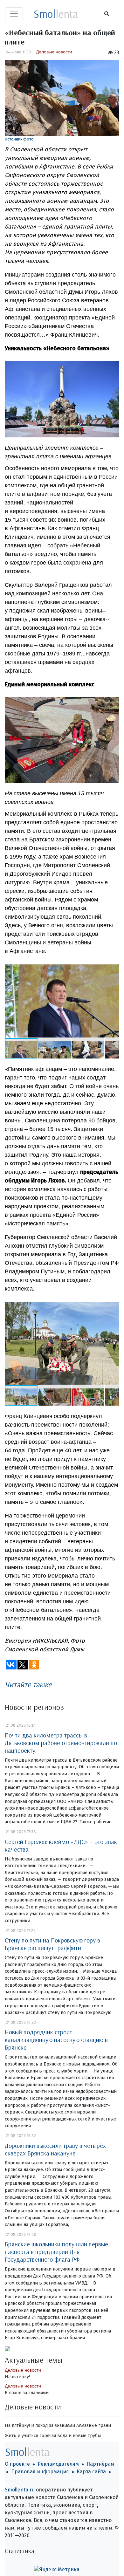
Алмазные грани (94, 2425)
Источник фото (19, 139)
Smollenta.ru (20, 2490)
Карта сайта (91, 2472)
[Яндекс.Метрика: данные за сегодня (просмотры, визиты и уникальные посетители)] (57, 2570)
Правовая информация (40, 2472)
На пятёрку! (17, 2377)
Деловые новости (54, 52)
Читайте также (28, 1684)
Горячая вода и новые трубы (70, 2436)
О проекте (17, 2464)
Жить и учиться (21, 2436)
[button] (114, 999)
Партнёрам (100, 2464)
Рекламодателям (58, 2464)
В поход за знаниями (27, 2393)
